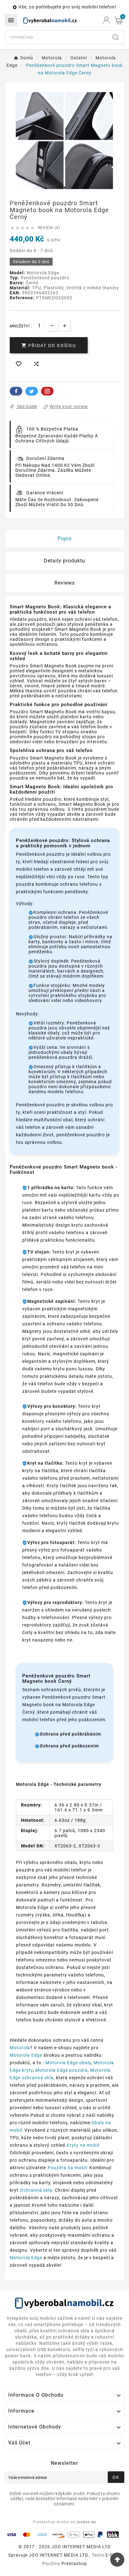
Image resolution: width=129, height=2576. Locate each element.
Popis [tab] (65, 538)
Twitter (32, 391)
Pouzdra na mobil (67, 2168)
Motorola (20, 2048)
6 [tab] (77, 188)
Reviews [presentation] (65, 583)
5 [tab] (71, 188)
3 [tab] (58, 188)
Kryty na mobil (83, 2145)
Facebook (16, 391)
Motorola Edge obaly (68, 2063)
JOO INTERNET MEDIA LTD (58, 2555)
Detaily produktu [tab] (64, 561)
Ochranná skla (36, 2190)
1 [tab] (46, 188)
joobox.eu (86, 2522)
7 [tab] (83, 188)
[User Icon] (106, 20)
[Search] (116, 37)
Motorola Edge (26, 2055)
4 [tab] (64, 188)
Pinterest (47, 391)
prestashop (74, 2564)
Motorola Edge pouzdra (62, 2070)
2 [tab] (52, 188)
